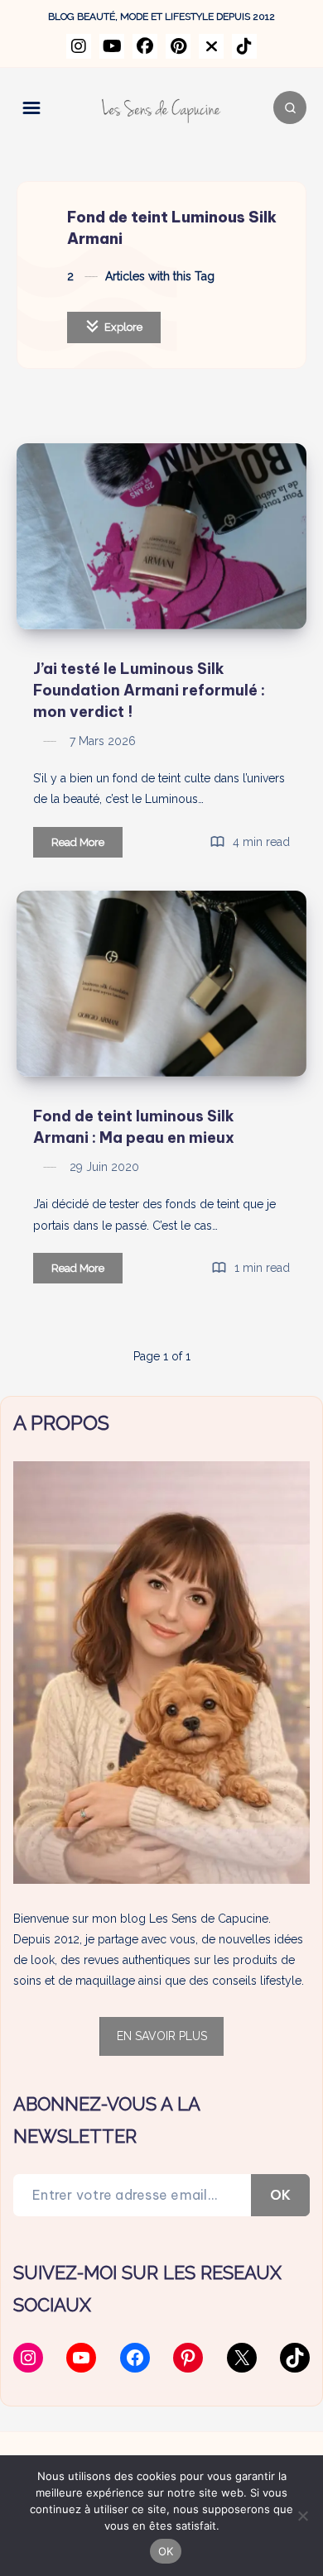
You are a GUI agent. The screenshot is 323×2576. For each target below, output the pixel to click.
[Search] (290, 108)
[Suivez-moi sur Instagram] (79, 46)
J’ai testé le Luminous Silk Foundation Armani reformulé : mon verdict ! (149, 690)
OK (280, 2195)
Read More (87, 846)
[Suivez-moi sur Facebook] (145, 46)
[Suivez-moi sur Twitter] (211, 46)
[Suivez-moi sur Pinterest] (178, 46)
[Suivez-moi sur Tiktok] (244, 46)
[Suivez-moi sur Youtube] (112, 46)
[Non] (302, 2516)
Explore (122, 327)
